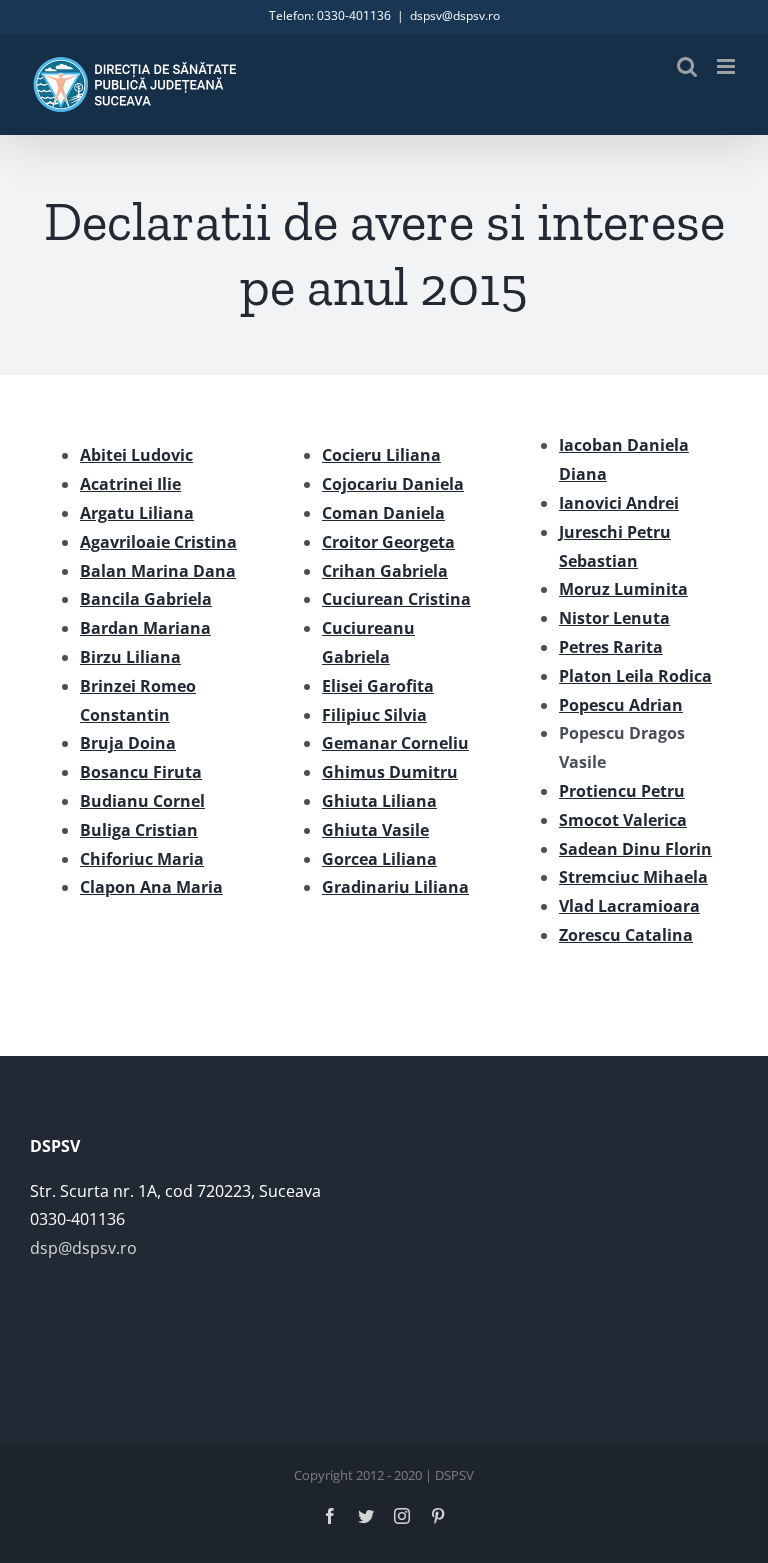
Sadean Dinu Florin (635, 849)
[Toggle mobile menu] (727, 66)
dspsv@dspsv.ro (455, 15)
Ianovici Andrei (619, 503)
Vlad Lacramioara (629, 906)
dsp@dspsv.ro (83, 1248)
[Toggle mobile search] (687, 66)
